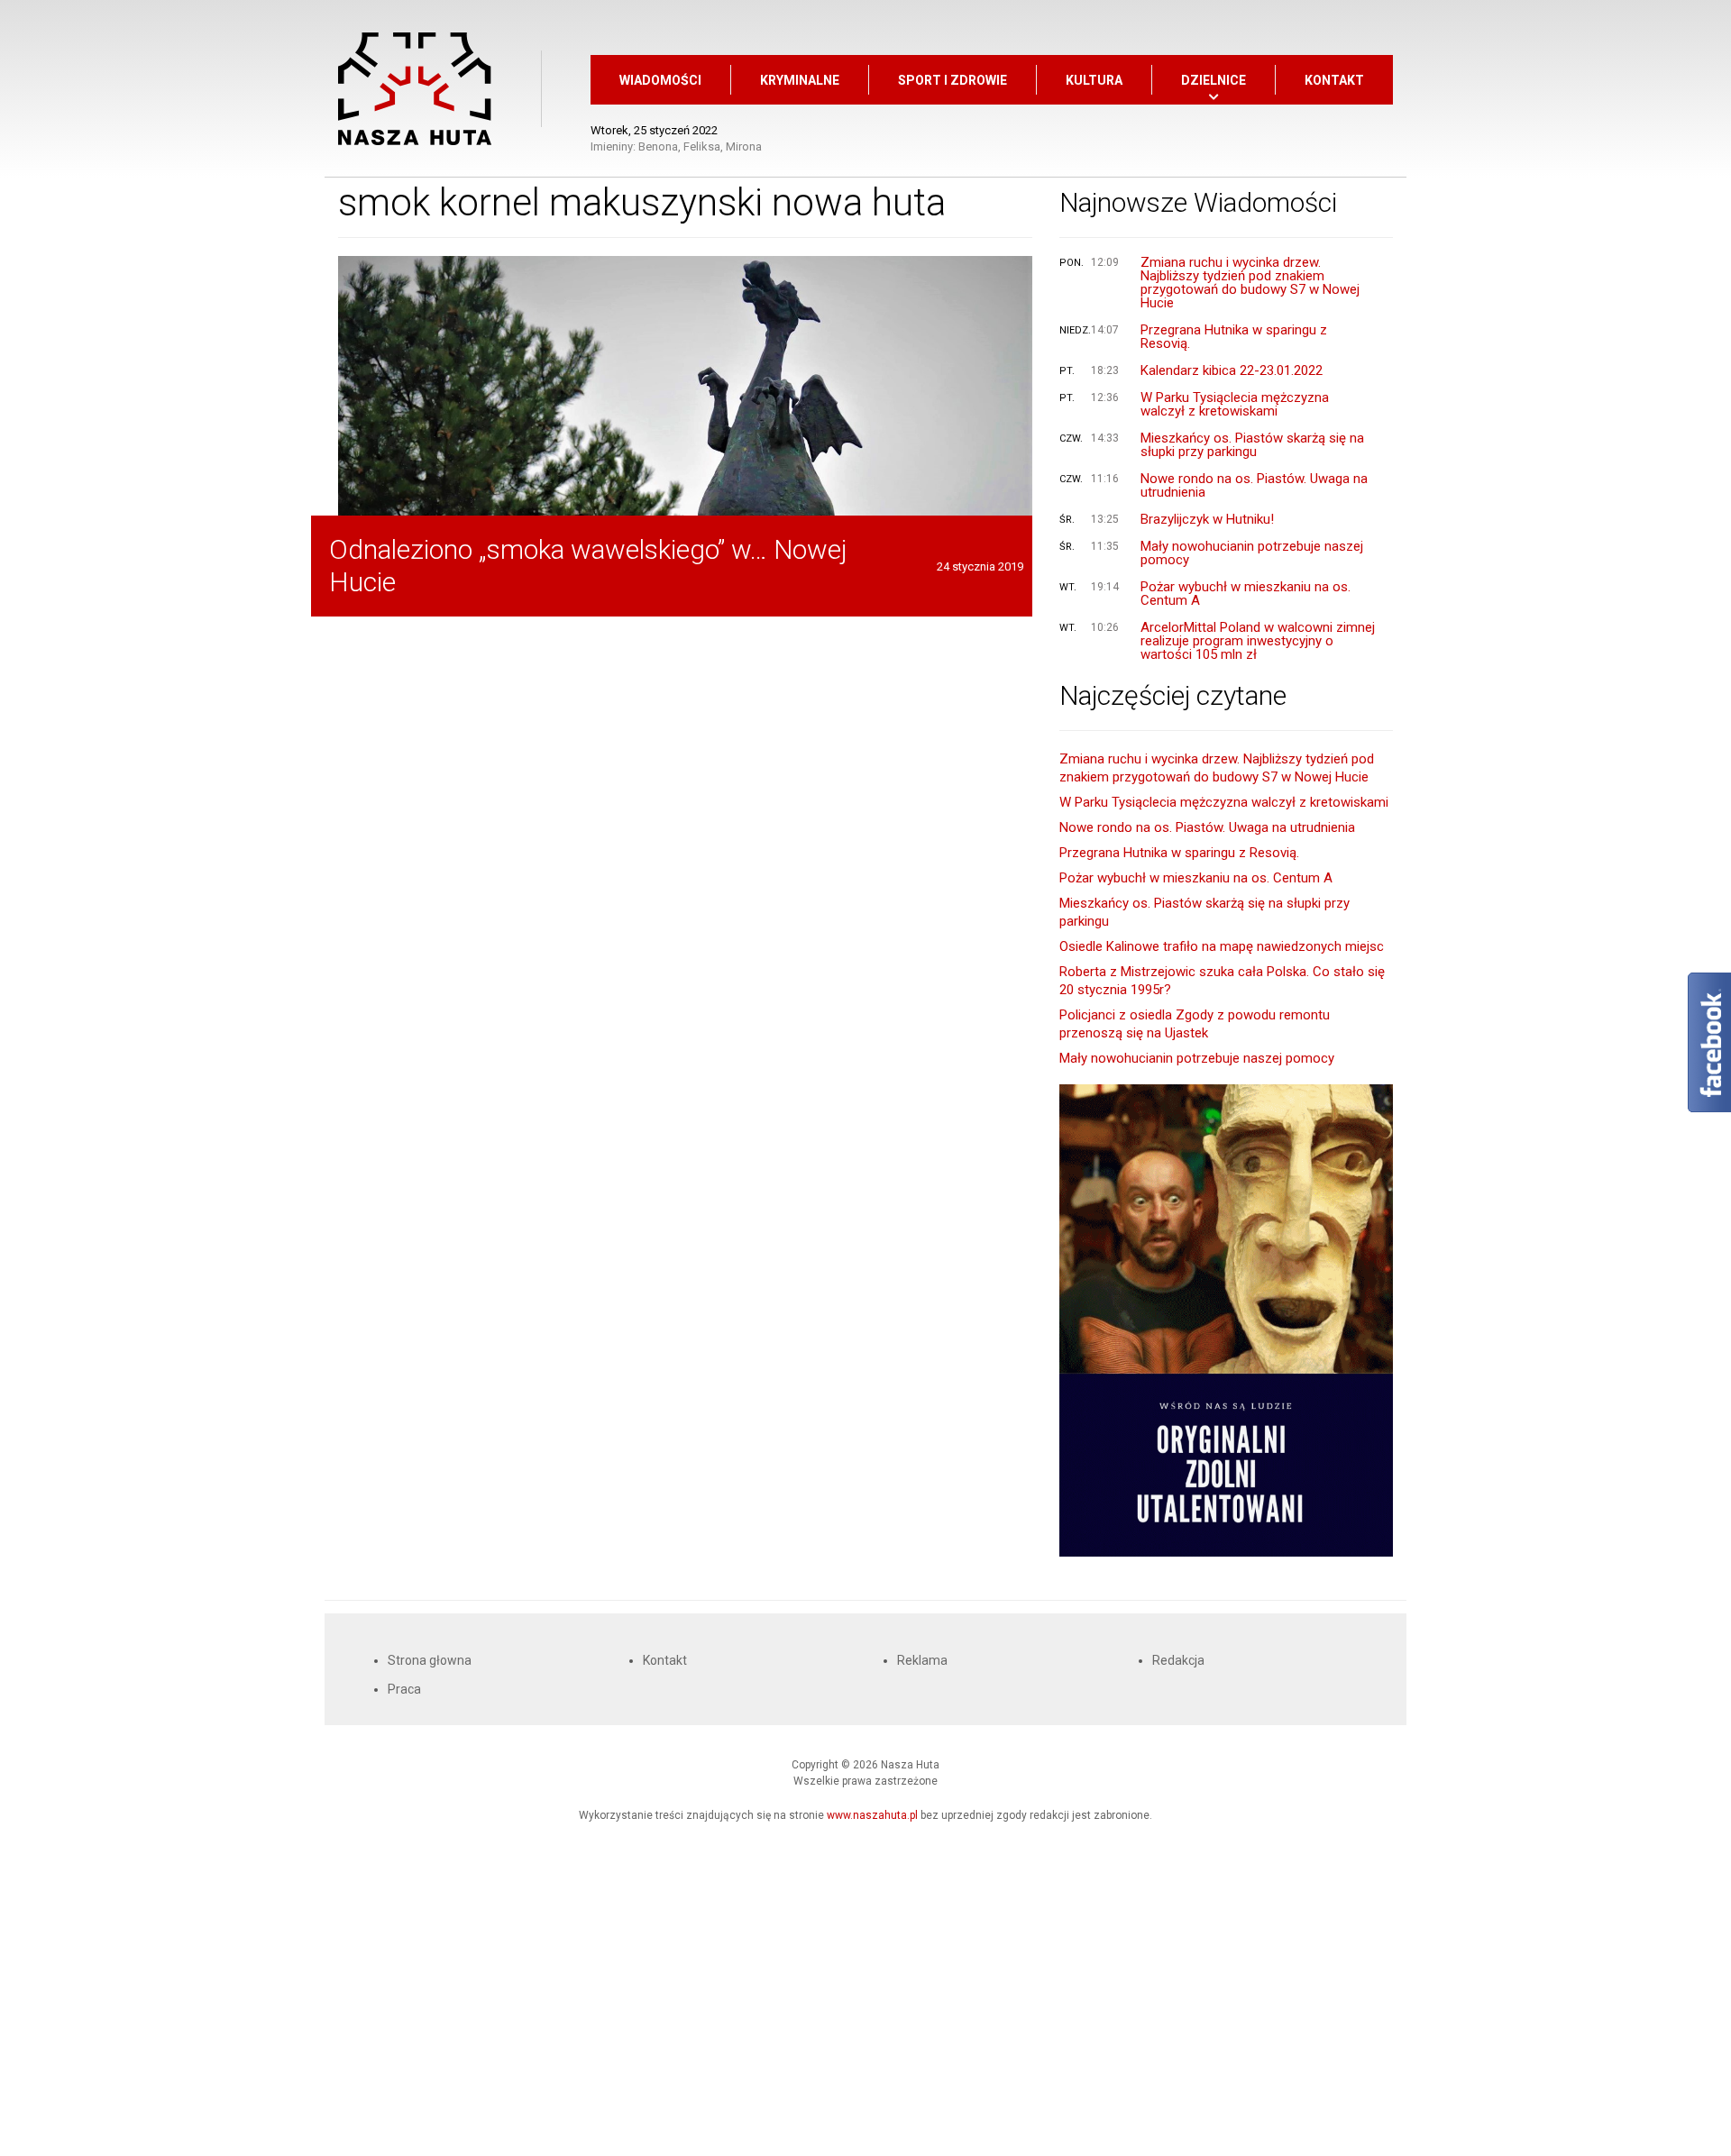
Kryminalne (800, 80)
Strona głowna (430, 1660)
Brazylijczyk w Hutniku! (1207, 520)
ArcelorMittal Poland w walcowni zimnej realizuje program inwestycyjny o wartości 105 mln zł (1258, 641)
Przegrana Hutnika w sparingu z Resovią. (1234, 337)
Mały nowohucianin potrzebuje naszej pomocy (1252, 553)
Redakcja (1178, 1660)
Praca (404, 1689)
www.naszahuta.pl (872, 1815)
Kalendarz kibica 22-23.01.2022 (1232, 371)
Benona (658, 146)
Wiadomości (660, 80)
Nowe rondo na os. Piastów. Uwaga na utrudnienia (1254, 486)
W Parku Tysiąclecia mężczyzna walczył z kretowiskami (1235, 405)
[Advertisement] (865, 1982)
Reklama (922, 1660)
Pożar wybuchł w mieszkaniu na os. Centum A (1246, 594)
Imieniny (612, 146)
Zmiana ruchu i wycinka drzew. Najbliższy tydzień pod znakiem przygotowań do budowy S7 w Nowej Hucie (1250, 283)
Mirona (744, 146)
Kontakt (1334, 80)
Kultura (1094, 80)
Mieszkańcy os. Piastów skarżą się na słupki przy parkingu (1252, 445)
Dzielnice (1214, 80)
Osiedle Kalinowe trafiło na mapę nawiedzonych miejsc (1222, 946)
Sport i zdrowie (953, 80)
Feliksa (702, 146)
